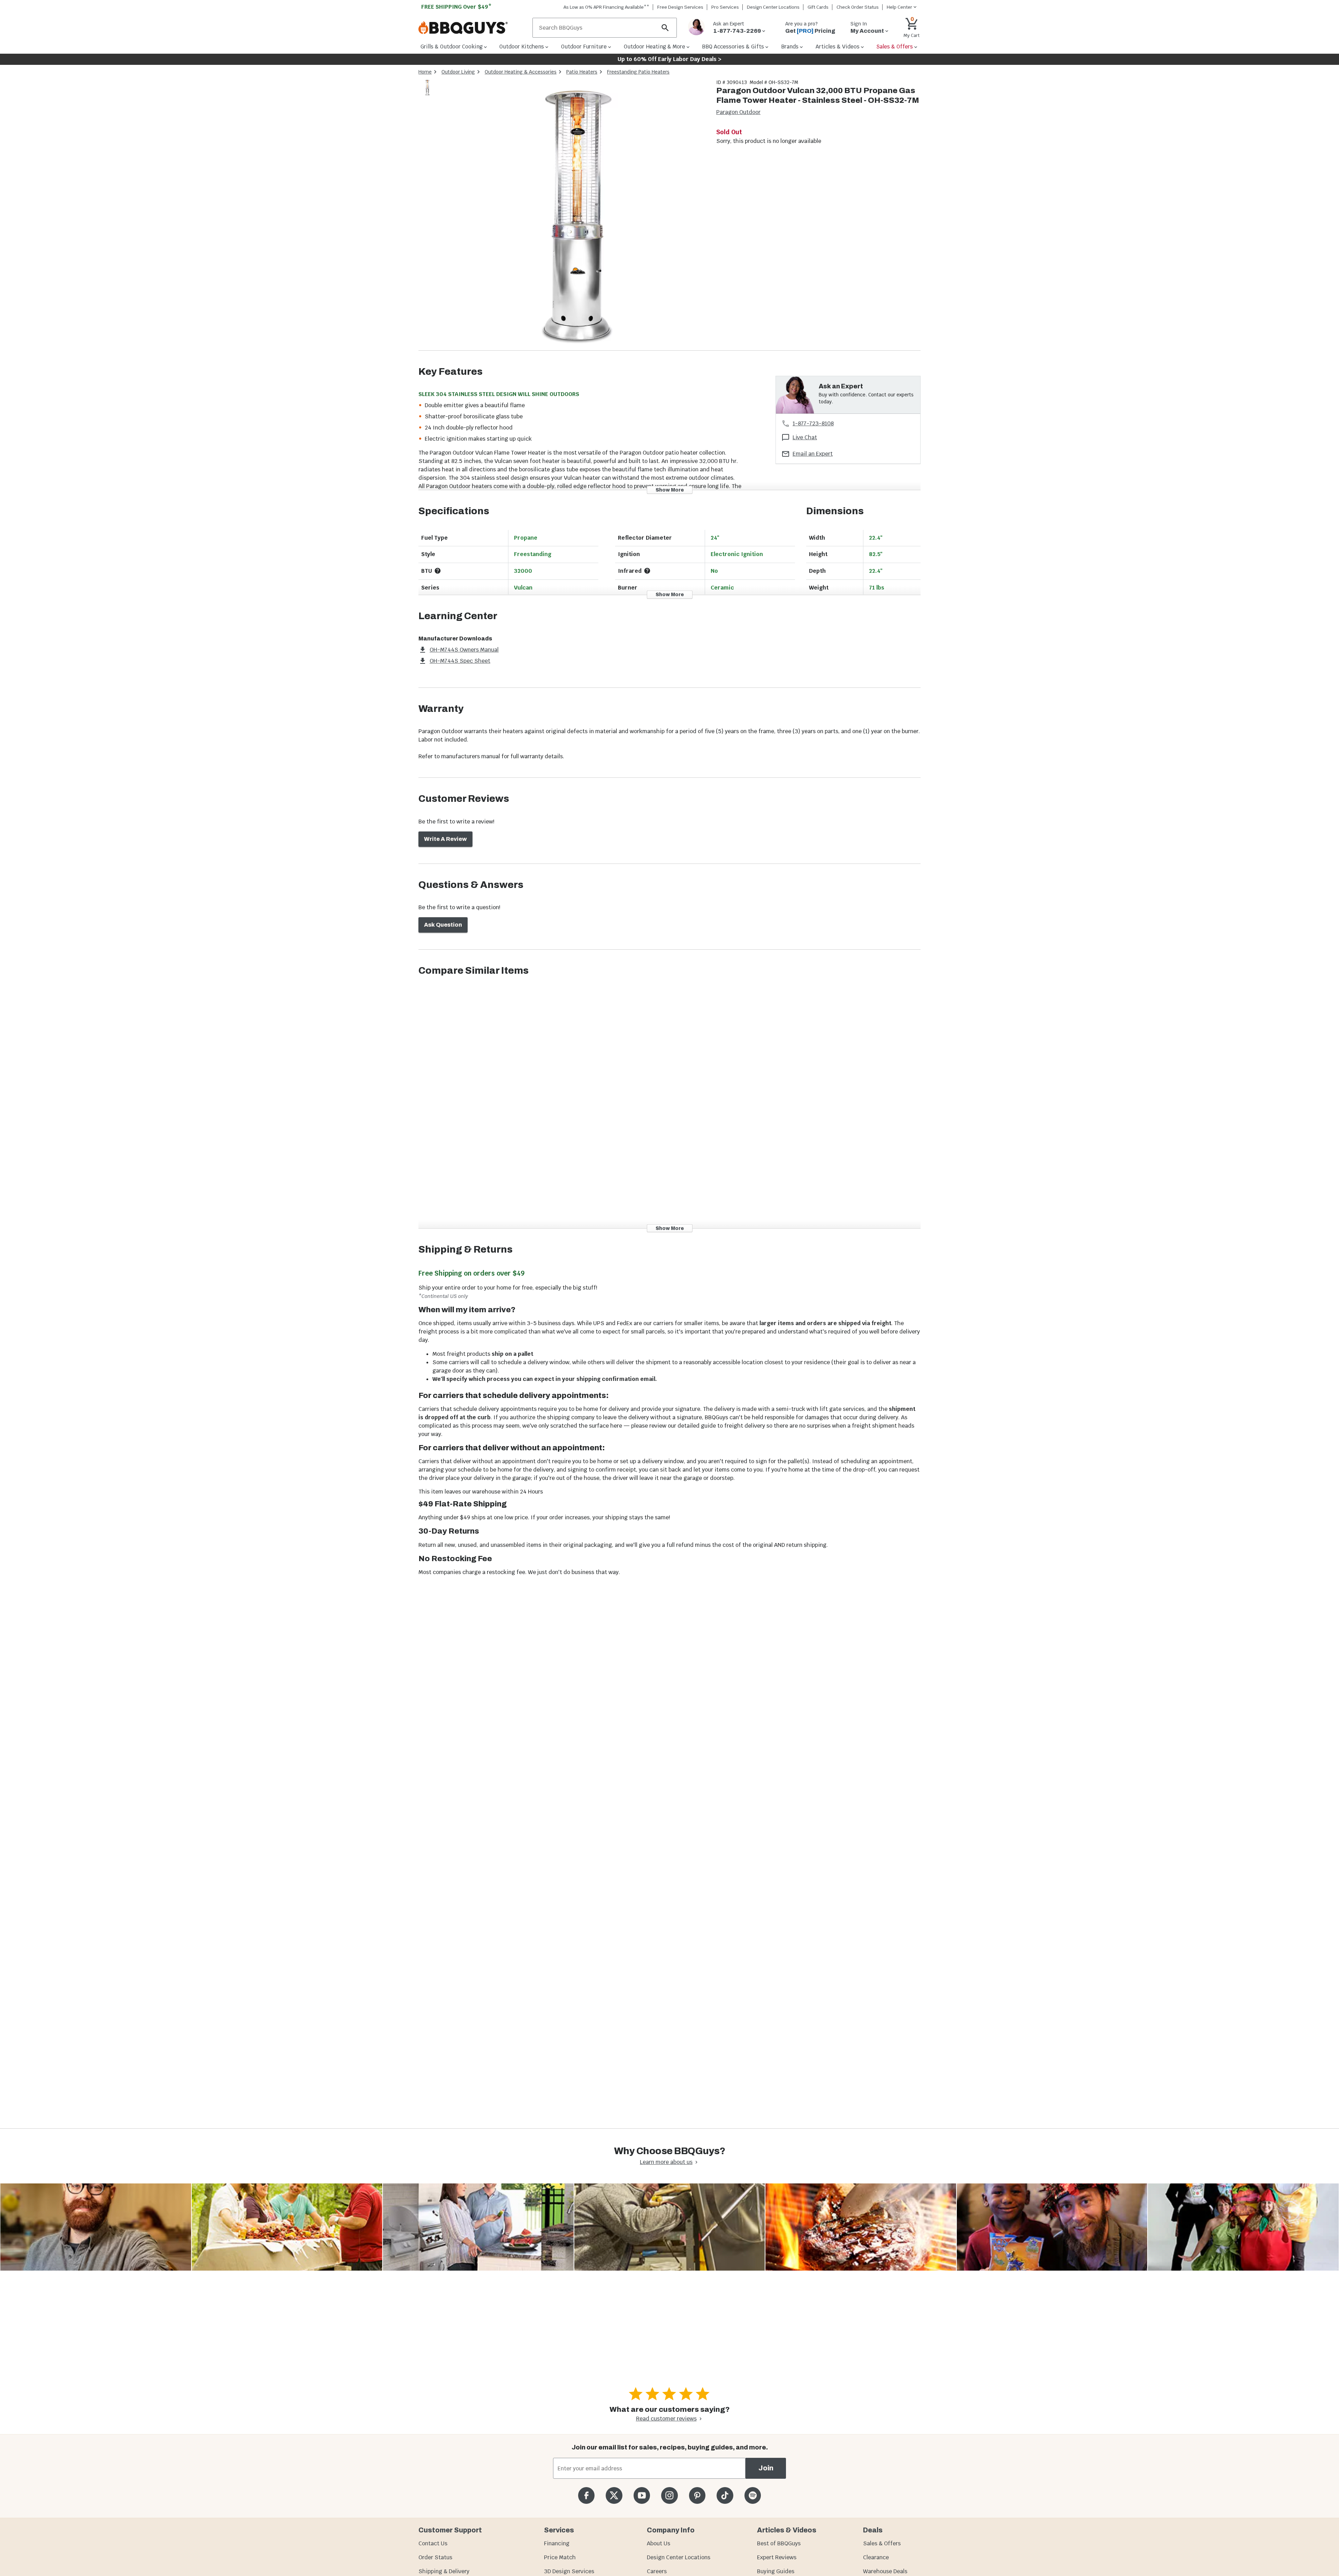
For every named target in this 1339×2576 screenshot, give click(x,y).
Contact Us (433, 2543)
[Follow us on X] (614, 2495)
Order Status (435, 2557)
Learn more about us (666, 2162)
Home (425, 72)
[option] (427, 94)
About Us (659, 2543)
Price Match (560, 2557)
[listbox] (428, 89)
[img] (573, 215)
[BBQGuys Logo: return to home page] (473, 28)
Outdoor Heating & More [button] (655, 47)
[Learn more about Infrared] (647, 571)
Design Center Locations (773, 7)
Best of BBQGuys (779, 2543)
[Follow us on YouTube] (642, 2495)
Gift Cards (818, 7)
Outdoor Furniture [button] (584, 47)
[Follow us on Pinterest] (697, 2495)
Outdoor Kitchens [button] (522, 47)
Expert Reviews (777, 2557)
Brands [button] (790, 47)
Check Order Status (858, 7)
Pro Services (725, 7)
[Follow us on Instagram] (669, 2495)
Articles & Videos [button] (838, 47)
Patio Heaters (582, 72)
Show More (670, 490)
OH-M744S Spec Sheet (460, 661)
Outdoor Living (458, 72)
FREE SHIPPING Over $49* (456, 7)
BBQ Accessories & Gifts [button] (733, 47)
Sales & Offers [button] (895, 47)
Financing (557, 2543)
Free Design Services (680, 7)
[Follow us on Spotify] (753, 2495)
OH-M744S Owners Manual (464, 650)
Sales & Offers (882, 2543)
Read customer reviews (666, 2419)
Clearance (876, 2557)
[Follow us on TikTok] (725, 2495)
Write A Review (445, 839)
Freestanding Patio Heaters (638, 72)
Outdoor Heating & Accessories (521, 72)
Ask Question (443, 925)
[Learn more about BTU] (438, 571)
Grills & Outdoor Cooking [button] (452, 47)
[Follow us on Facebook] (586, 2495)
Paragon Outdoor (738, 112)
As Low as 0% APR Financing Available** (606, 7)
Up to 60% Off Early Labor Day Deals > (669, 59)
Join (766, 2468)
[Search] (665, 28)
